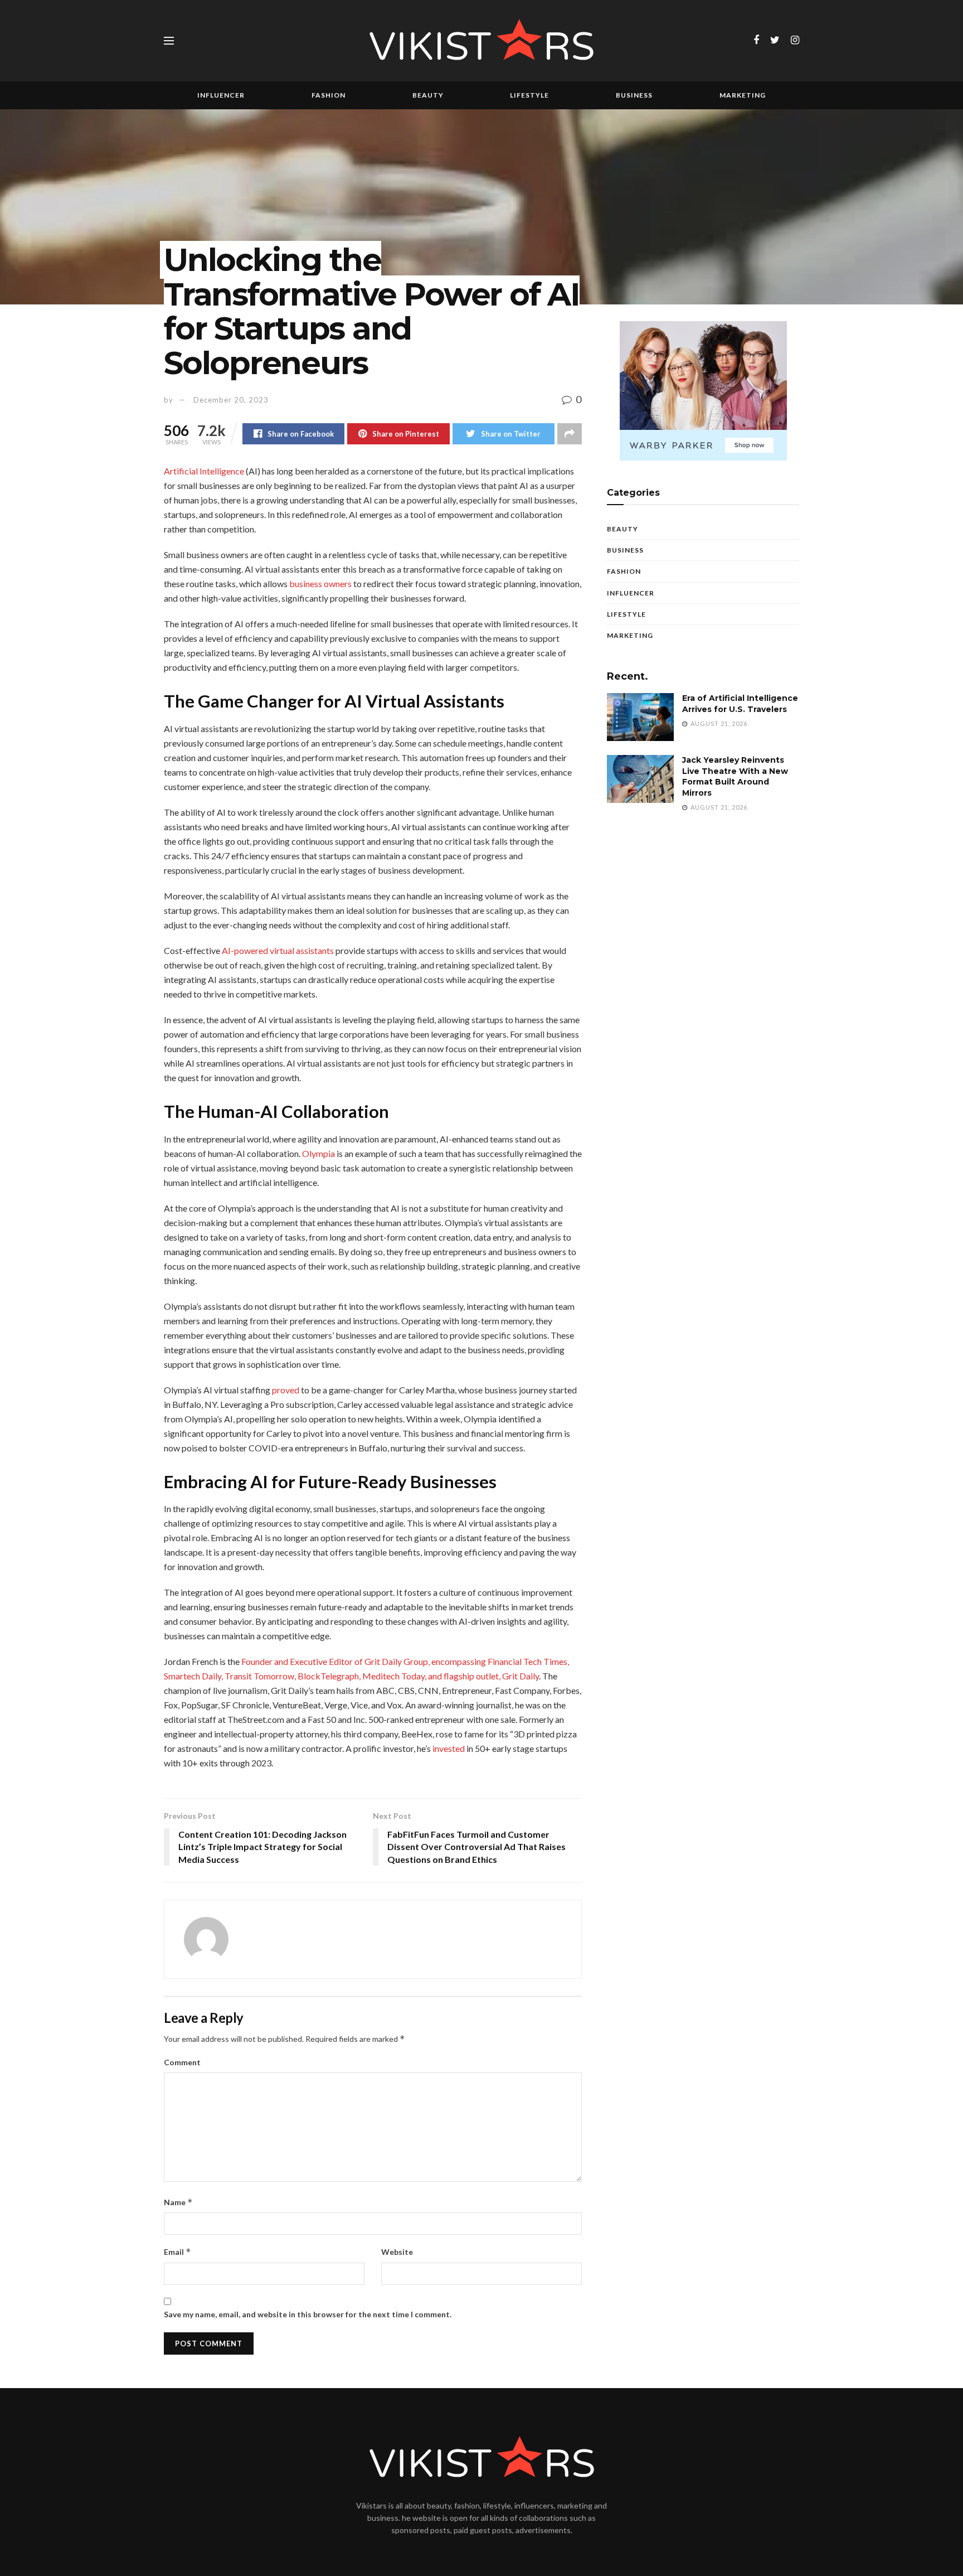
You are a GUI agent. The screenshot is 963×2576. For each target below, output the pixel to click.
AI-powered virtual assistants (278, 950)
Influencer (221, 95)
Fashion (329, 95)
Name (178, 2202)
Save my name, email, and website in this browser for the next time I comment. (308, 2314)
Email (177, 2252)
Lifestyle (529, 95)
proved (286, 1390)
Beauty (428, 95)
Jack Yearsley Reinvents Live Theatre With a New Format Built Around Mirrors (735, 776)
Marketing (743, 95)
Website (397, 2252)
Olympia (318, 1153)
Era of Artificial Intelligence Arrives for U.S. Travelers (740, 704)
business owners (320, 584)
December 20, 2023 (231, 400)
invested (449, 1748)
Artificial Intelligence (204, 471)
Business (634, 95)
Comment (182, 2062)
